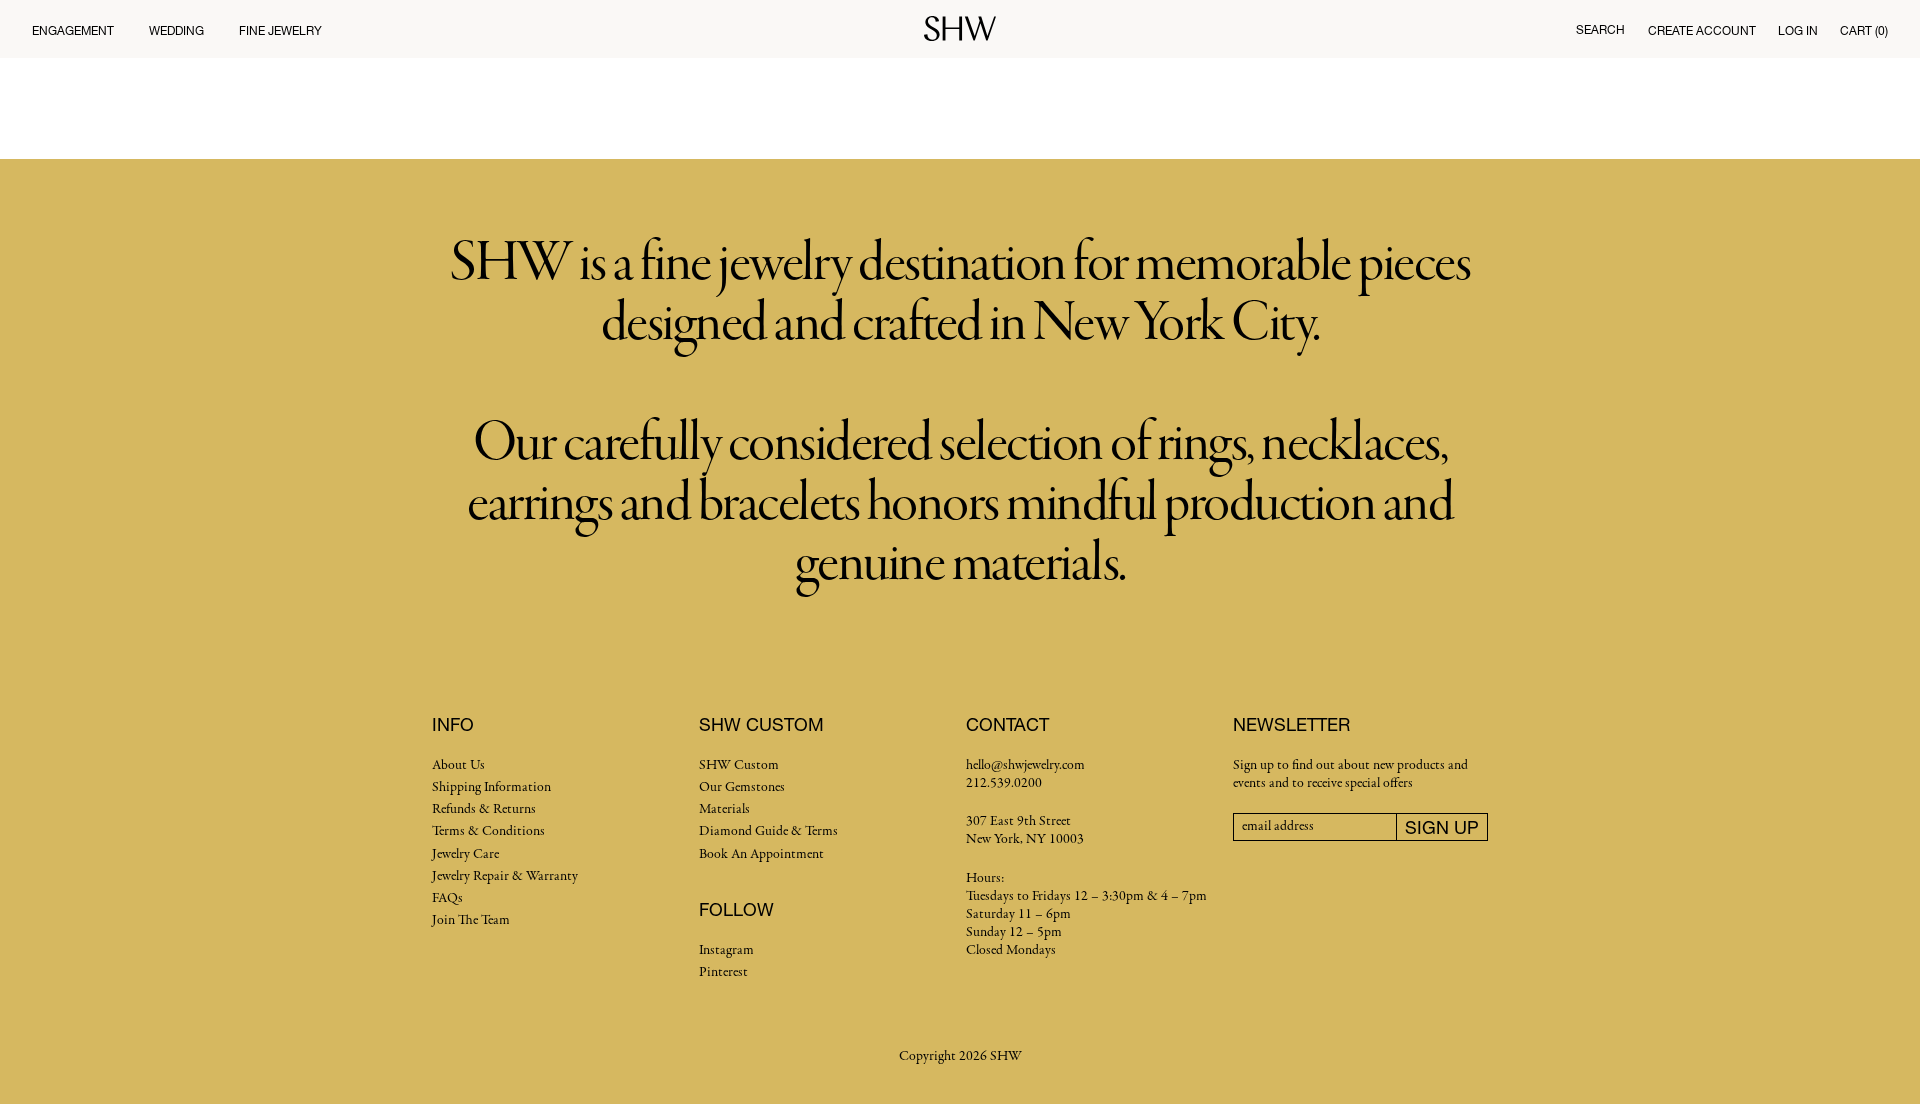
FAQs (447, 898)
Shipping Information (491, 787)
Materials (724, 809)
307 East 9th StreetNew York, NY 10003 (1025, 830)
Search (1600, 29)
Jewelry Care (465, 854)
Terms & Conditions (488, 831)
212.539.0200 (1004, 783)
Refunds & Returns (484, 809)
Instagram (726, 950)
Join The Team (471, 920)
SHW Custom (739, 765)
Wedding (176, 30)
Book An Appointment (761, 854)
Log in (1798, 30)
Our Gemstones (742, 787)
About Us (458, 765)
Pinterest (723, 972)
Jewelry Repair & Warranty (505, 876)
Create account (1702, 30)
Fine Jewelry (280, 30)
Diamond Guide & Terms (768, 831)
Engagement (73, 30)
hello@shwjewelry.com (1025, 765)
